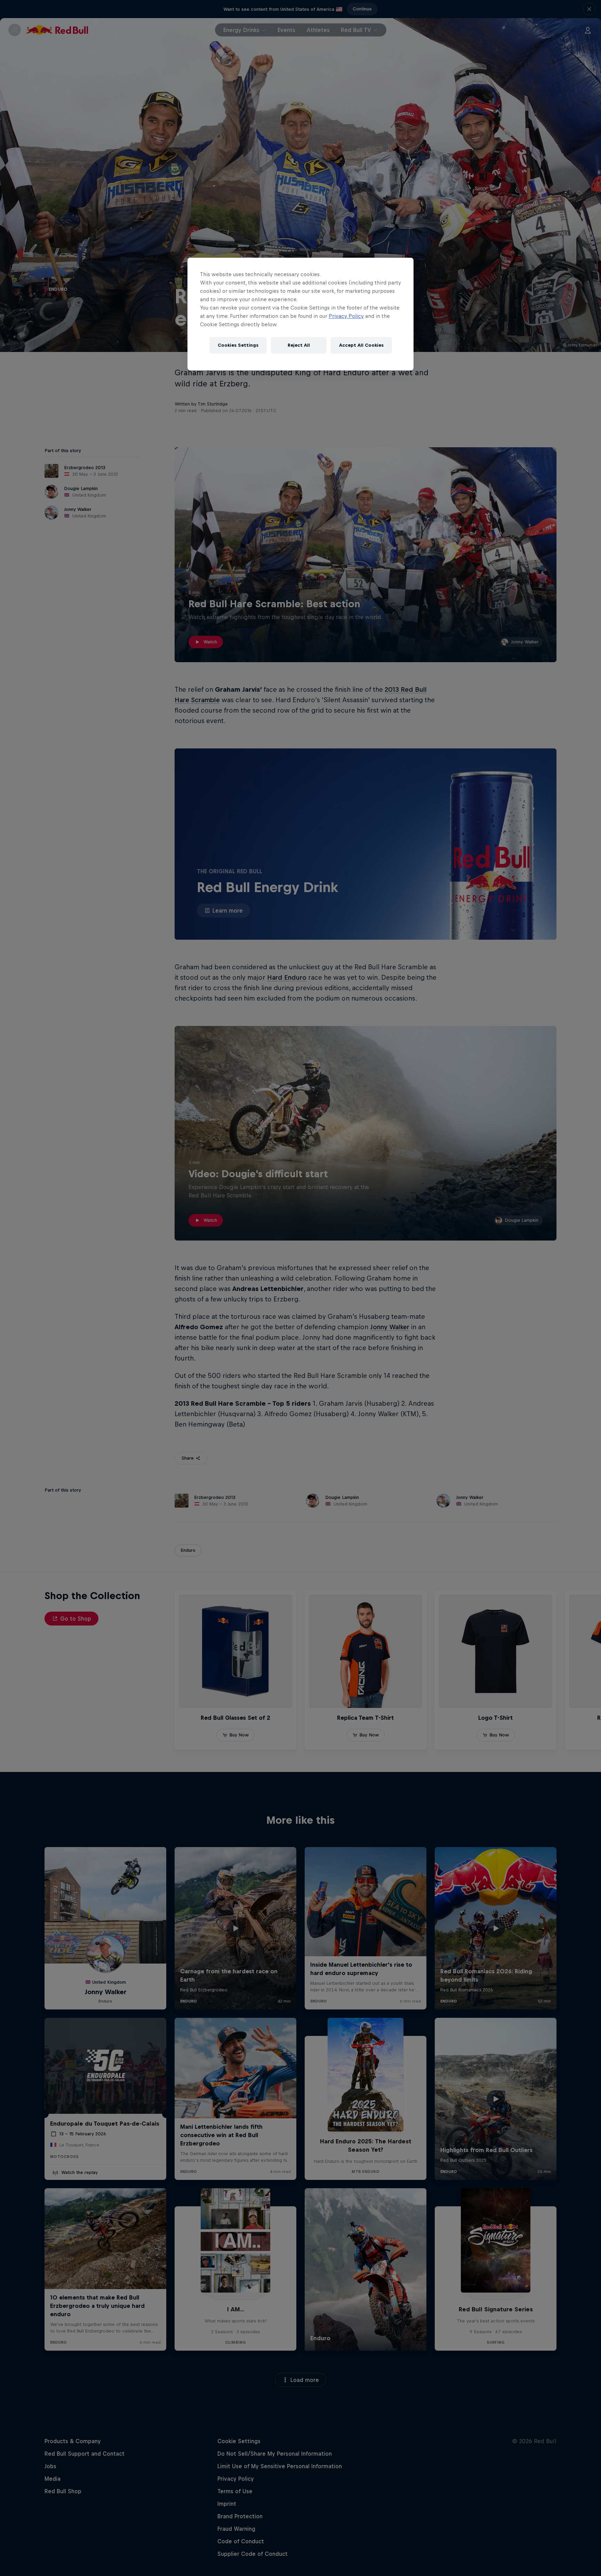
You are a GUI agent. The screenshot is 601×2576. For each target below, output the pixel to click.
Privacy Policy (346, 316)
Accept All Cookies (361, 345)
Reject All (299, 345)
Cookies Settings (238, 345)
